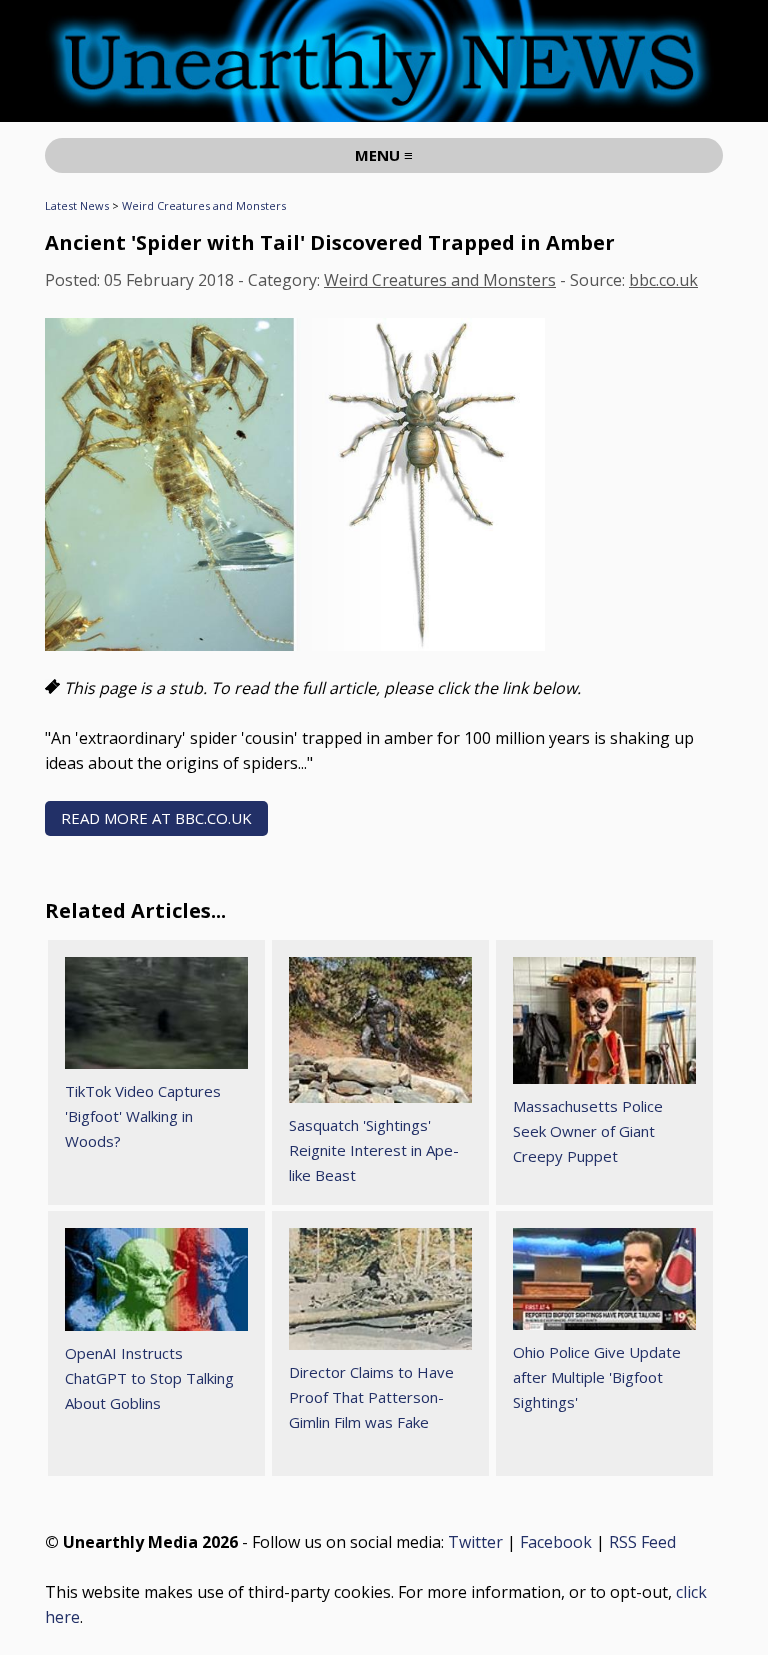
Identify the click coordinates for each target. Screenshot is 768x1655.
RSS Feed (642, 1542)
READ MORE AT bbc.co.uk (156, 818)
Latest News (77, 205)
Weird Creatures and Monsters (204, 205)
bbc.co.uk (663, 280)
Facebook (556, 1542)
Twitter (475, 1542)
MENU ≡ (384, 155)
